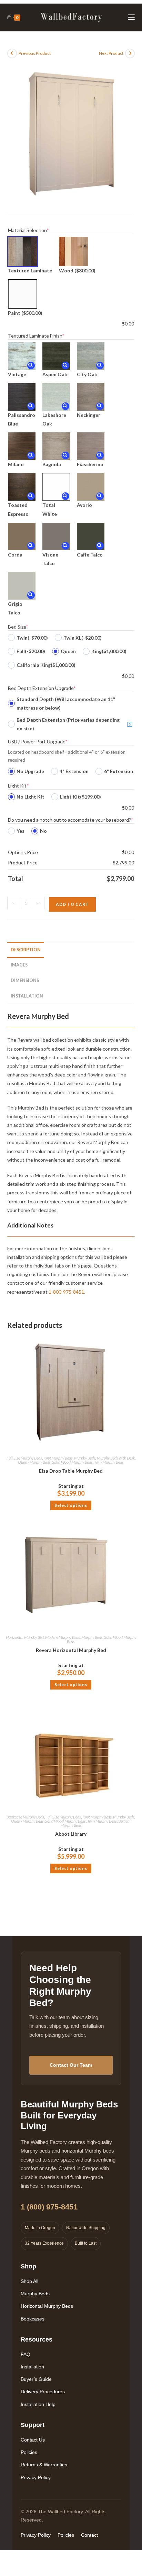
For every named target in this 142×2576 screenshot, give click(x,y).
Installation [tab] (27, 996)
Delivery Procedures (43, 2392)
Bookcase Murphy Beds (25, 1817)
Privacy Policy (36, 2477)
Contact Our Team (71, 2065)
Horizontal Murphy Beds (47, 2306)
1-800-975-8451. (67, 1292)
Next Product (111, 53)
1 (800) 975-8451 (49, 2207)
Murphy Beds (85, 1458)
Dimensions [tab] (25, 980)
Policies (29, 2452)
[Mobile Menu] (131, 17)
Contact (89, 2535)
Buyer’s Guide (36, 2379)
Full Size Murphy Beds (24, 1458)
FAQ (26, 2354)
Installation (32, 2367)
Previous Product (35, 53)
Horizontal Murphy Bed (25, 1637)
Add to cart (72, 904)
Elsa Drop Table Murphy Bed (71, 1471)
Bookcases (33, 2319)
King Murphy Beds (58, 1458)
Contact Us (33, 2440)
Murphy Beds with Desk (116, 1458)
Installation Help (38, 2404)
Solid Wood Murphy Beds (72, 1462)
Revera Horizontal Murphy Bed (71, 1650)
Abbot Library (71, 1834)
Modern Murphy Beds (63, 1637)
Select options (71, 1505)
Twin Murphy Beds (109, 1462)
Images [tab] (19, 965)
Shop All (29, 2281)
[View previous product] (12, 53)
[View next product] (130, 53)
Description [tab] (26, 950)
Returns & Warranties (44, 2465)
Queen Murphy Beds (34, 1462)
